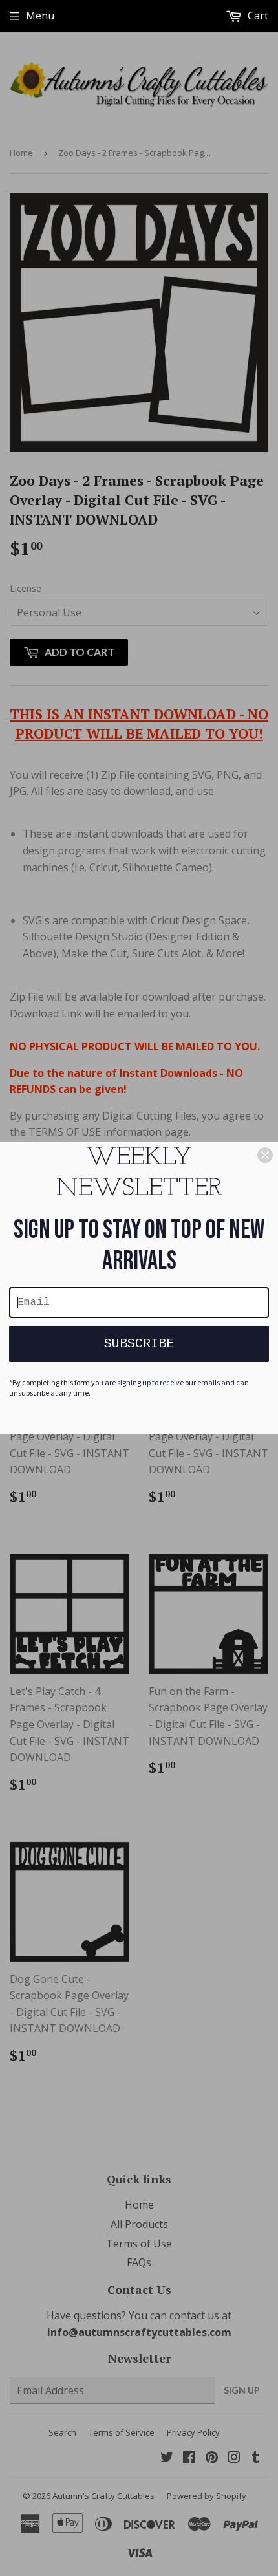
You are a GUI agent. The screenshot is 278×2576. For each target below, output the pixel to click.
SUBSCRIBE (139, 1344)
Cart (257, 16)
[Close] (265, 1155)
